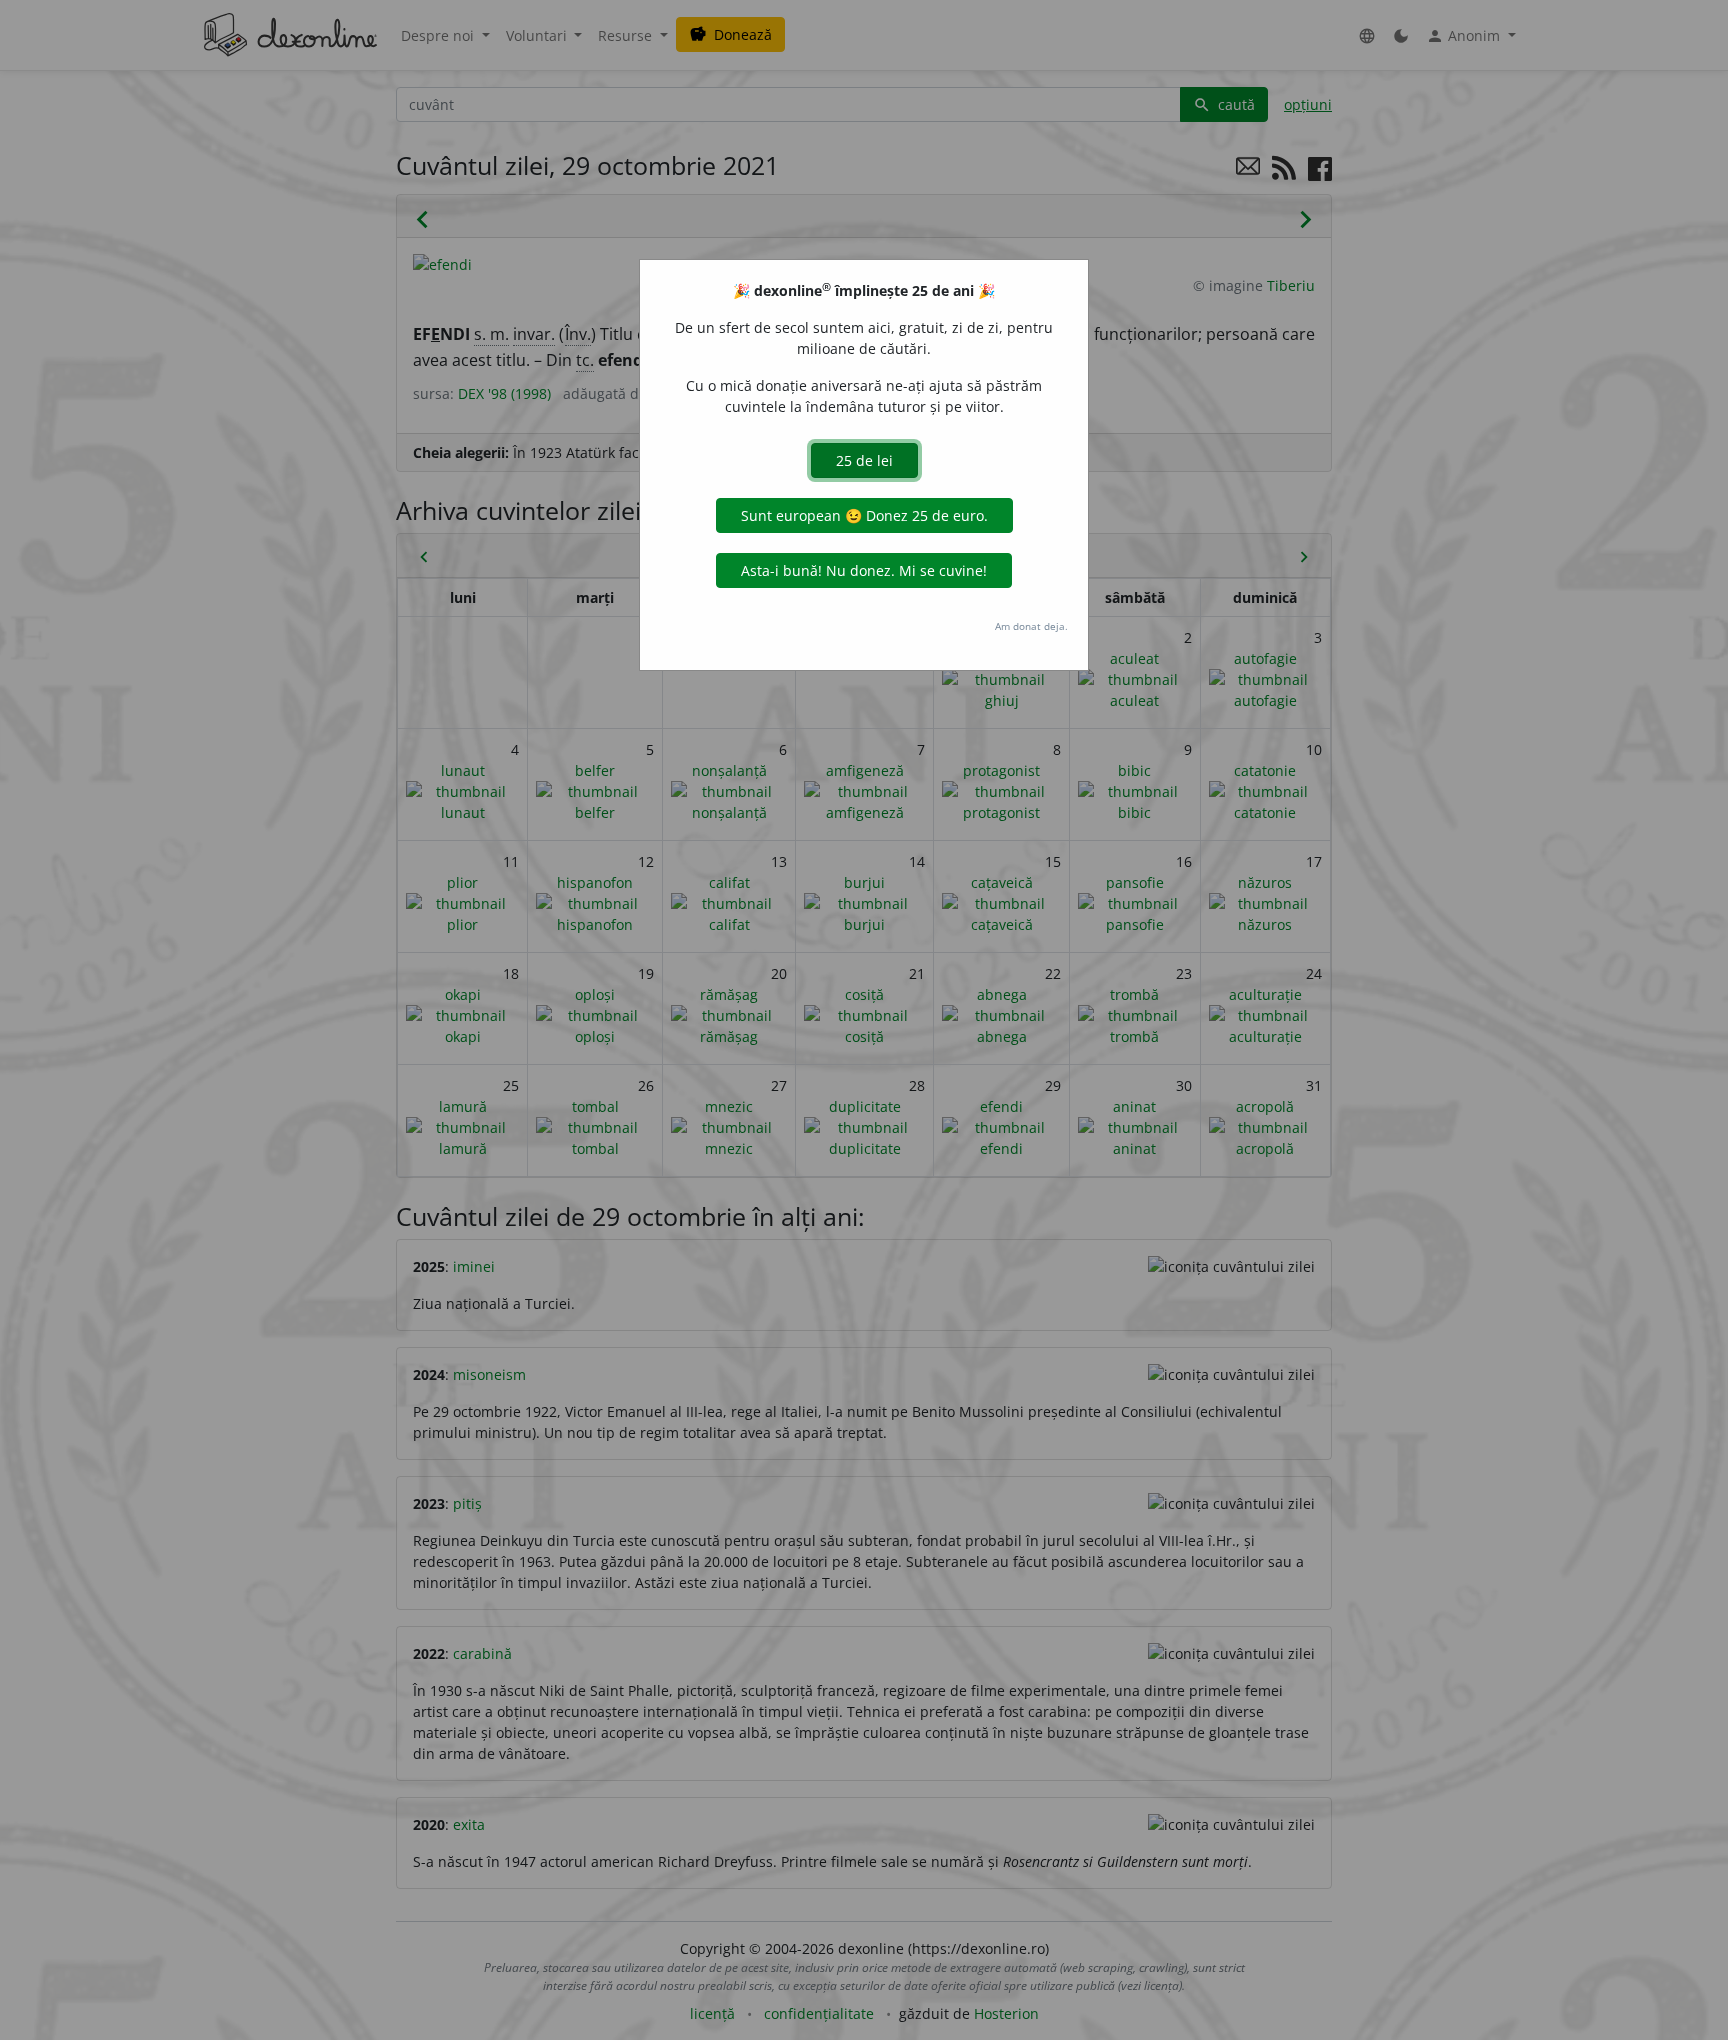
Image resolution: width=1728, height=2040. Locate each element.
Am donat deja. (1031, 626)
